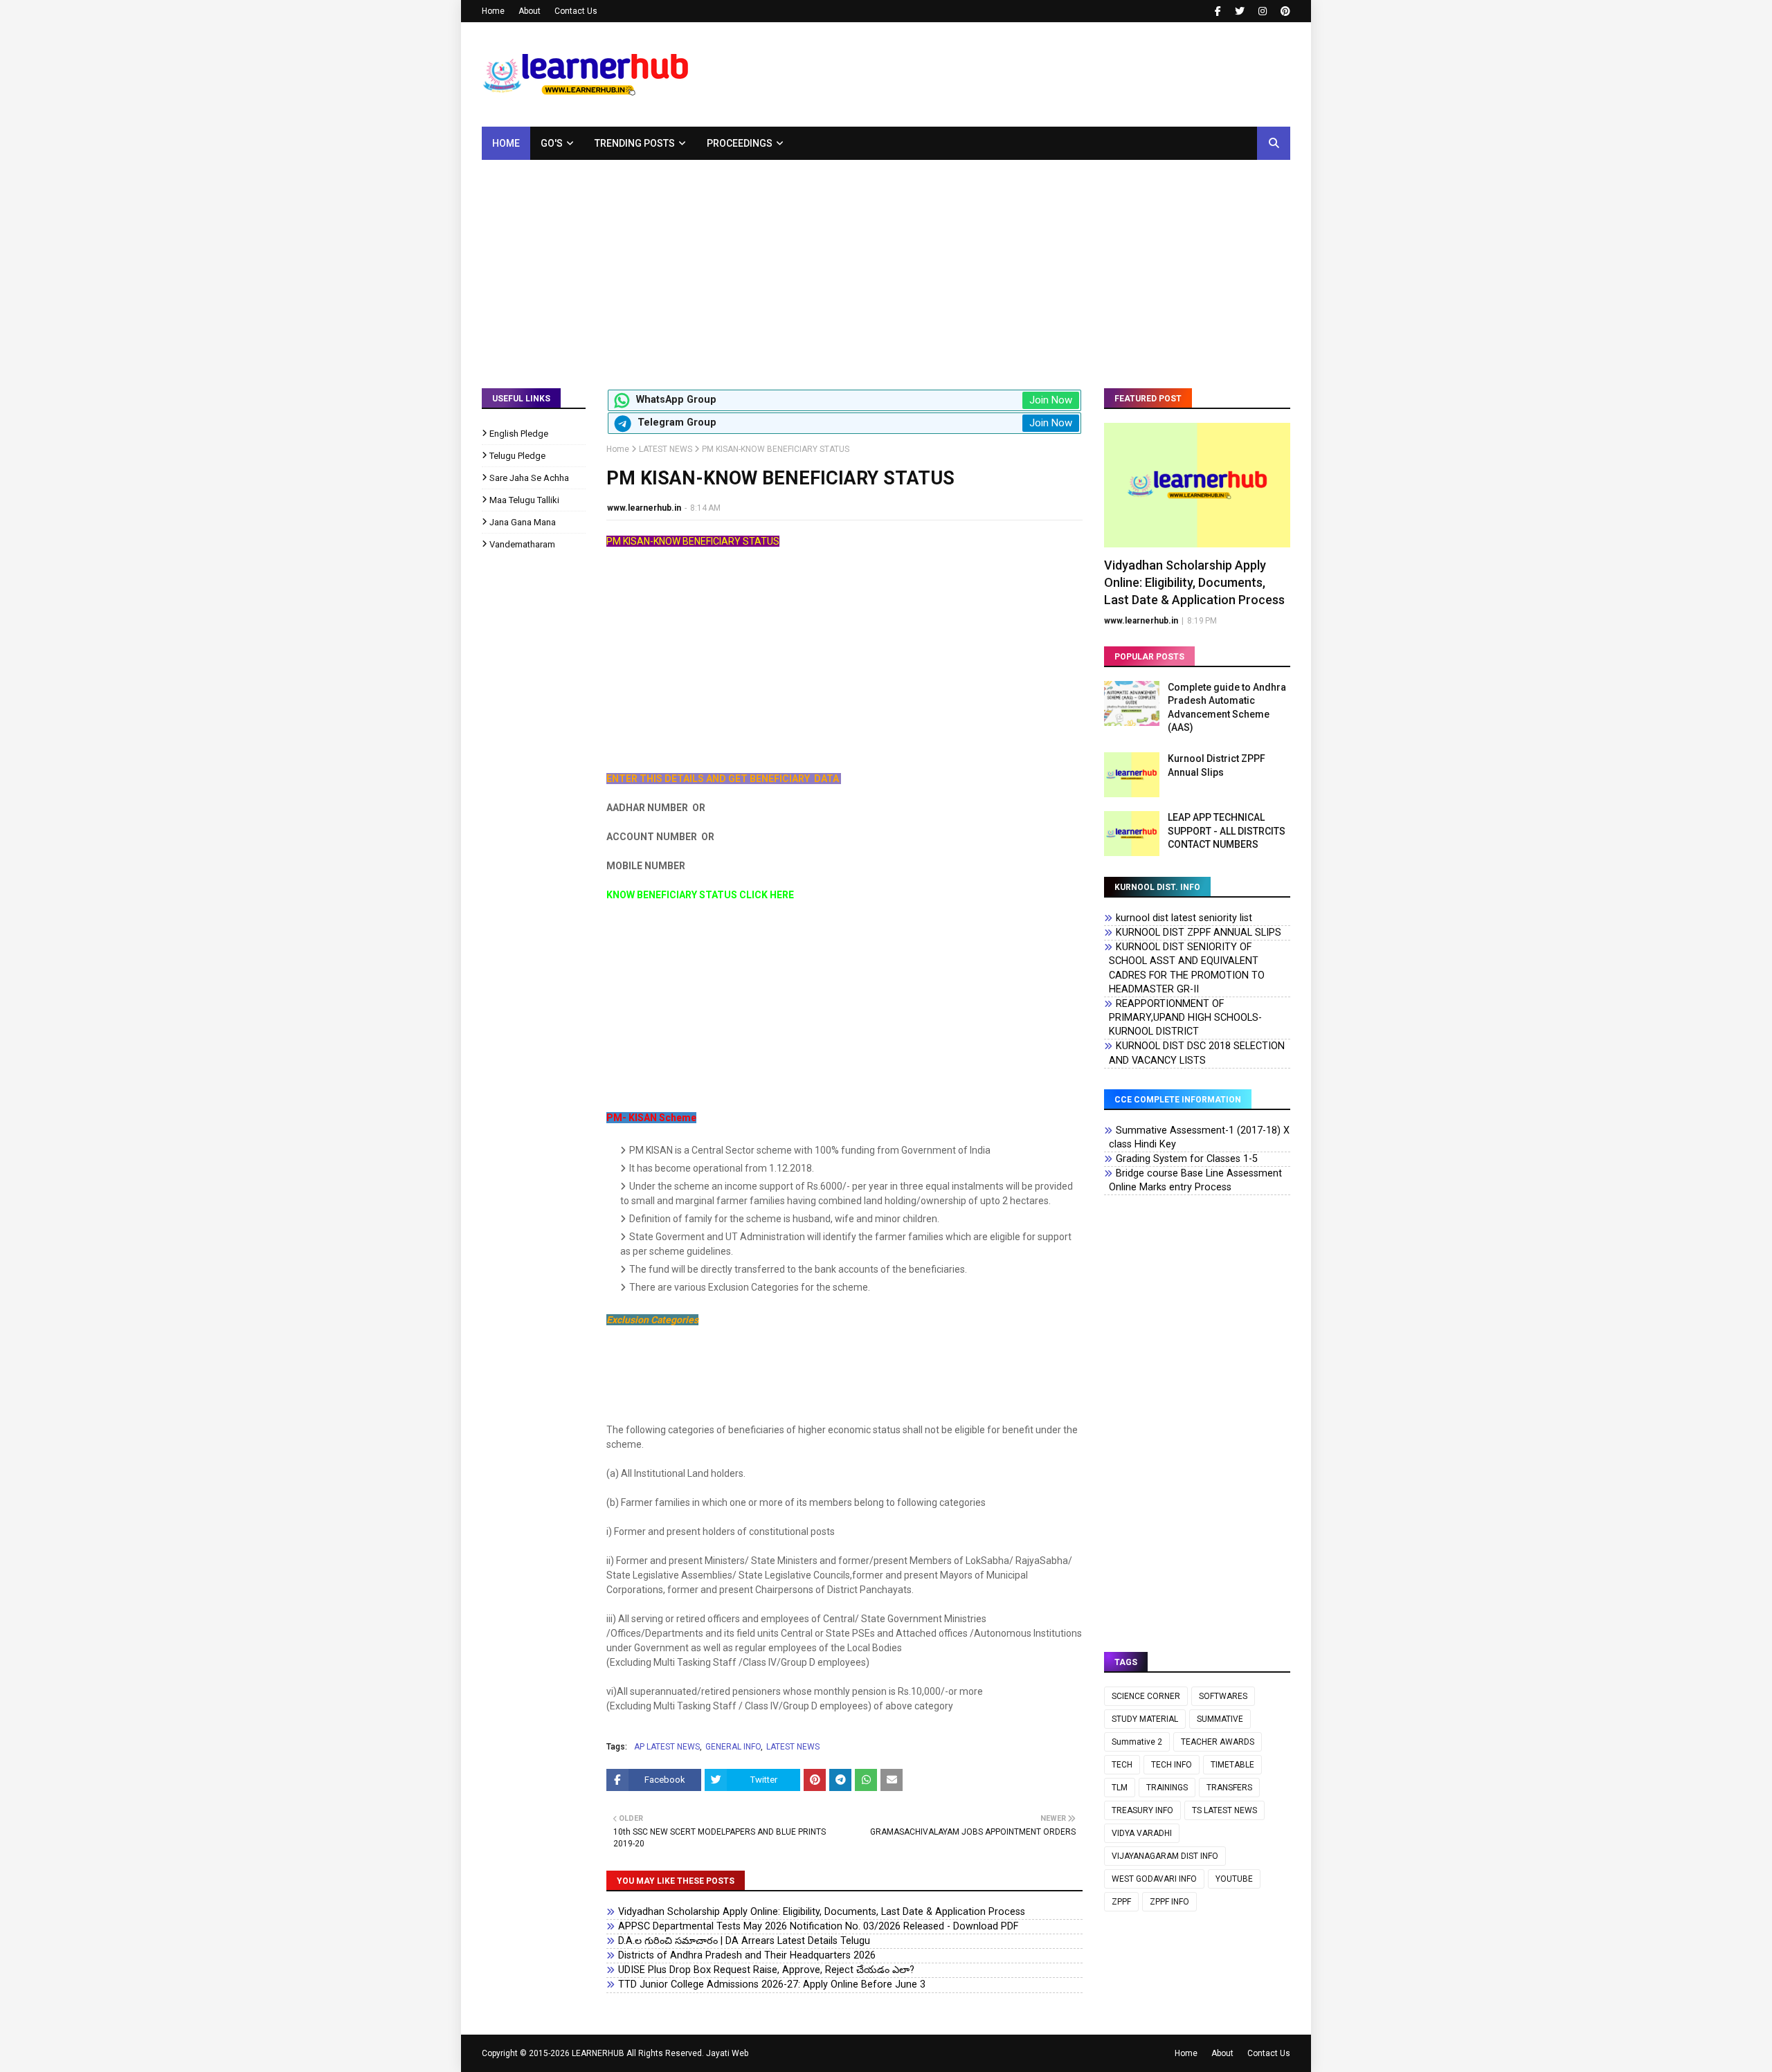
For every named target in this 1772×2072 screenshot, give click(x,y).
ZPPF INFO (1169, 1902)
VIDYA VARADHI (1142, 1833)
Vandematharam (522, 544)
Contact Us (576, 11)
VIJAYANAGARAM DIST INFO (1165, 1856)
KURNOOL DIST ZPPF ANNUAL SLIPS (1199, 933)
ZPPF (1121, 1902)
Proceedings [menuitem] (740, 143)
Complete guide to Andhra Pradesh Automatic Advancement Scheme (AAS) (1227, 708)
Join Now (1051, 400)
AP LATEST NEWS (667, 1747)
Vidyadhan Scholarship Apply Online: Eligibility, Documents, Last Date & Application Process (822, 1912)
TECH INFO (1172, 1765)
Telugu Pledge (517, 456)
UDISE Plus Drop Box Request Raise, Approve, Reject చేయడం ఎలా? (766, 1970)
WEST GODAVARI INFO (1154, 1879)
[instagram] (1263, 11)
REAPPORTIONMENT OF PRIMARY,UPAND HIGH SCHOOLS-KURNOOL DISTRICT (1185, 1018)
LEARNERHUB (598, 2053)
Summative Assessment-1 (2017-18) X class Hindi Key (1199, 1137)
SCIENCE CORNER (1146, 1696)
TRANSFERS (1229, 1788)
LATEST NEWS (666, 449)
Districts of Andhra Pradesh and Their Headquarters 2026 (747, 1955)
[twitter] (1240, 11)
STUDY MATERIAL (1145, 1719)
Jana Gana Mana (523, 522)
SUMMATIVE (1220, 1719)
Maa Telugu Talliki (524, 500)
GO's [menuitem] (552, 143)
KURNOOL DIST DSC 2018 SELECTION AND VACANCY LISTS (1197, 1053)
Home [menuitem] (506, 143)
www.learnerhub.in (644, 508)
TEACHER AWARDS (1218, 1742)
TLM (1120, 1788)
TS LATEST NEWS (1224, 1810)
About (530, 11)
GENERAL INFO (733, 1747)
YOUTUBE (1234, 1879)
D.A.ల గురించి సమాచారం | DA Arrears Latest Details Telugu (744, 1941)
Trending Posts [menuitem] (635, 143)
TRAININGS (1167, 1788)
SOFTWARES (1223, 1696)
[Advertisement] (886, 264)
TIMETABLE (1232, 1765)
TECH (1122, 1765)
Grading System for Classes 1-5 (1187, 1159)
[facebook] (1218, 11)
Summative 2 (1137, 1742)
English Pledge (519, 434)
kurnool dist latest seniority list (1184, 918)
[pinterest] (1284, 11)
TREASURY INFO (1142, 1810)
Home (493, 11)
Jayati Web (727, 2053)
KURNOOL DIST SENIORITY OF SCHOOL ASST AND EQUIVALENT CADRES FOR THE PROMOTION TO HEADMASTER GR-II (1187, 968)
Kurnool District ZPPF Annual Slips (1217, 765)
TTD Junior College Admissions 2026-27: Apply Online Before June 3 (772, 1984)
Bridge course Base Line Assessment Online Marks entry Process (1195, 1180)
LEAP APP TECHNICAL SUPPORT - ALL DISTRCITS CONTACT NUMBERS (1227, 831)
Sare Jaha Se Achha (529, 478)
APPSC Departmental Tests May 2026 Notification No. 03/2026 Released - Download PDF (818, 1926)
